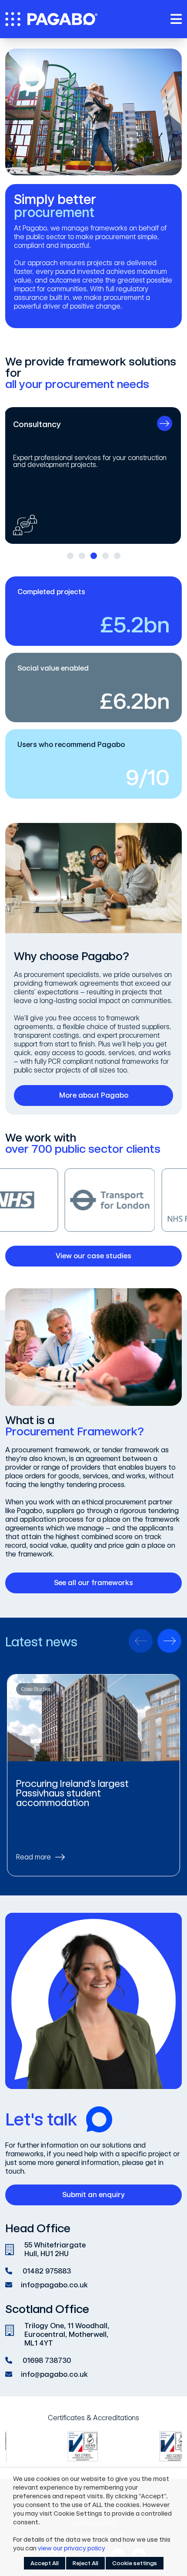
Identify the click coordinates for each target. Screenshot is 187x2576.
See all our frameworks (93, 1583)
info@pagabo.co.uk (54, 2285)
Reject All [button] (85, 2563)
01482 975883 (47, 2271)
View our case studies (93, 1256)
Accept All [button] (45, 2563)
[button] (70, 556)
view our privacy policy (72, 2548)
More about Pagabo (94, 1095)
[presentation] (141, 1641)
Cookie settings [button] (135, 2563)
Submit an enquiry (93, 2195)
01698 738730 (47, 2361)
